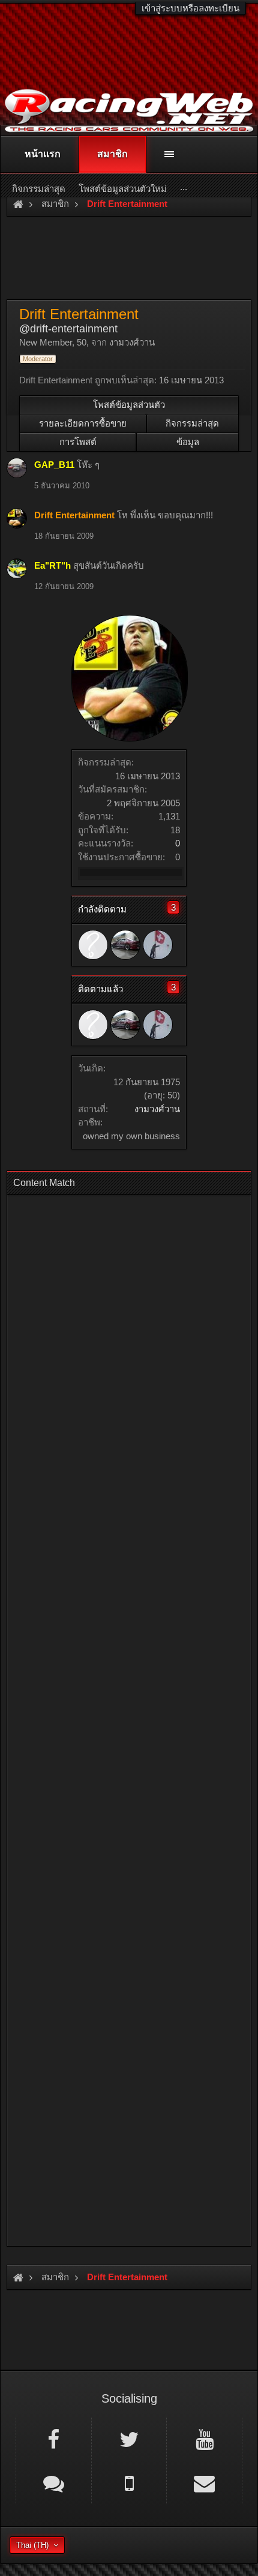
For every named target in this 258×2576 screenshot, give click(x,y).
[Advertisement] (129, 1717)
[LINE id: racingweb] (54, 2482)
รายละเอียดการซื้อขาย (83, 423)
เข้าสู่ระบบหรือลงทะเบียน (190, 8)
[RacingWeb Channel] (204, 2439)
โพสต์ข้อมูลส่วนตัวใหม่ (123, 189)
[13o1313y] (125, 945)
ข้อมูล (188, 442)
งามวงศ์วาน (157, 1109)
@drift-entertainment (68, 329)
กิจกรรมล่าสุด (192, 423)
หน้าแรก (43, 154)
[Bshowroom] (158, 945)
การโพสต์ (78, 442)
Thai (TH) (32, 2545)
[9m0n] (93, 945)
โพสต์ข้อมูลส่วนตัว (129, 405)
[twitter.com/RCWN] (129, 2439)
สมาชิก (112, 154)
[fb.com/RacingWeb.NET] (54, 2439)
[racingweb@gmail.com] (204, 2482)
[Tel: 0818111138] (129, 2482)
